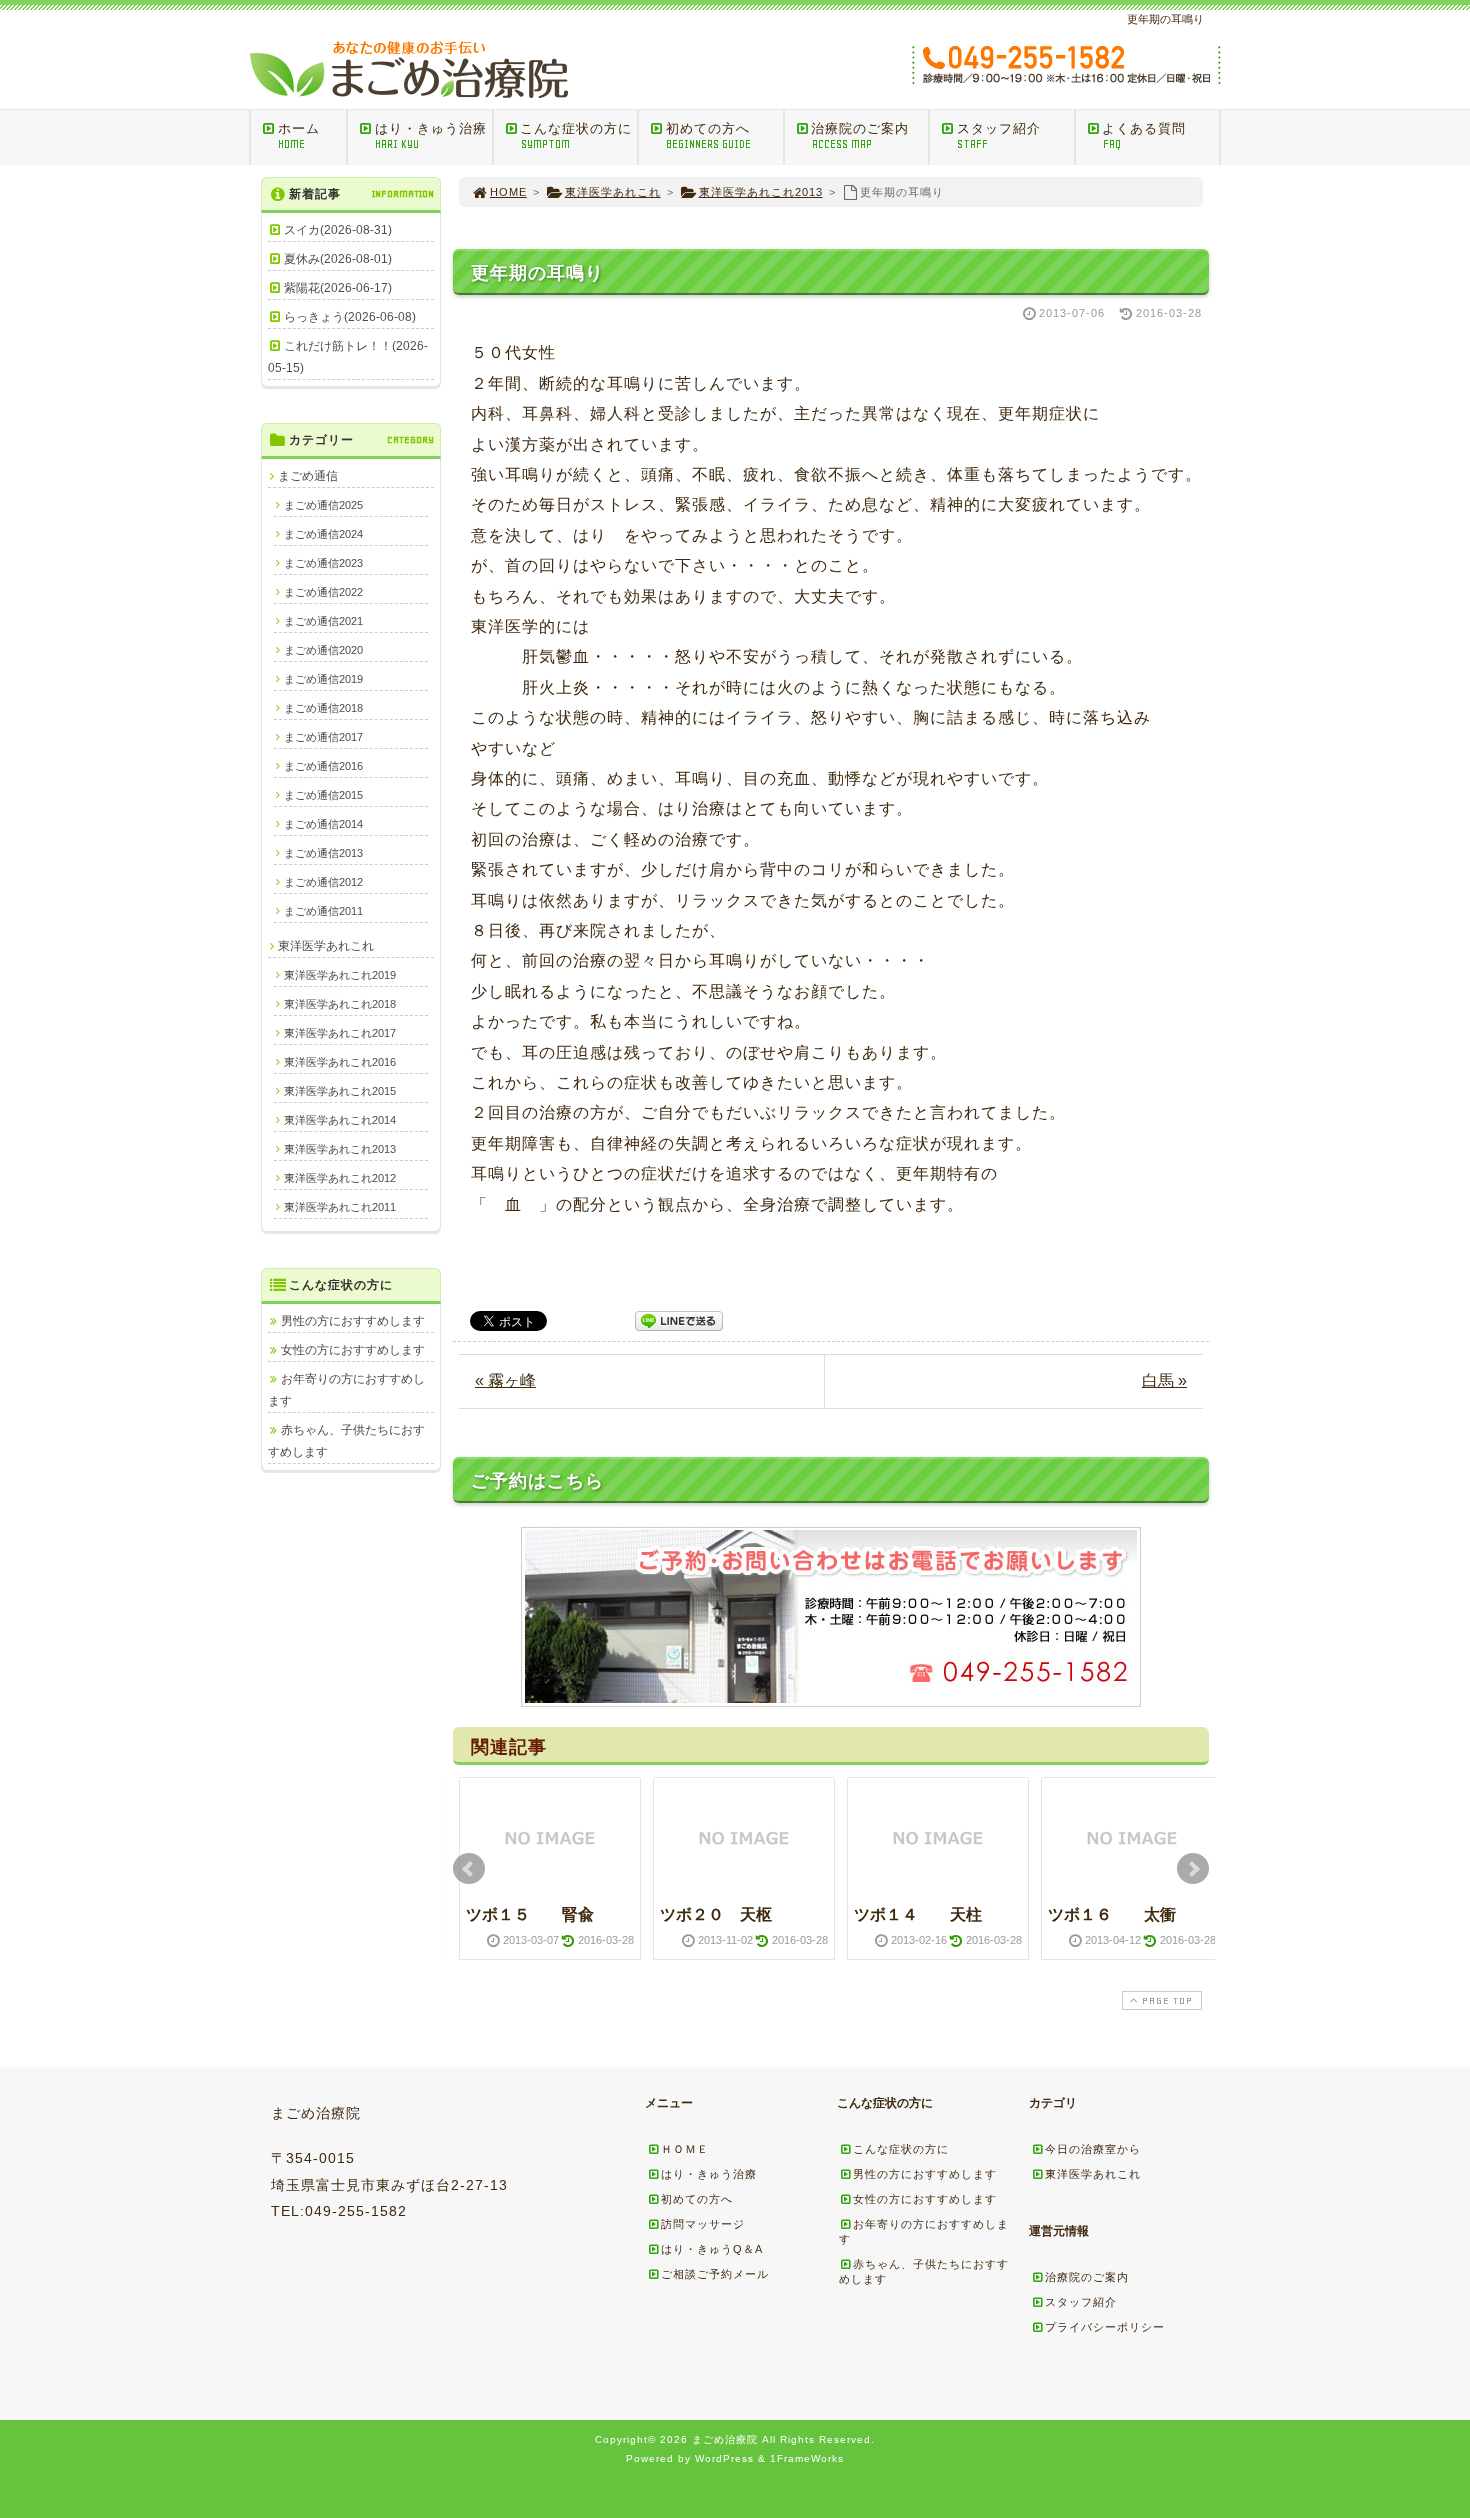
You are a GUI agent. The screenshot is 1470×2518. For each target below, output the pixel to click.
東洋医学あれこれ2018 (340, 1004)
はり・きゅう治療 (431, 136)
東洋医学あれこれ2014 (340, 1120)
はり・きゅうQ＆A (712, 2249)
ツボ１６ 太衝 (1112, 1914)
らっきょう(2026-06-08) (350, 317)
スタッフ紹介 (999, 136)
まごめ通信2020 (323, 650)
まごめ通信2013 (323, 853)
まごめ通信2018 (323, 708)
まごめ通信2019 (323, 679)
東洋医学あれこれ (613, 192)
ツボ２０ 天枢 (716, 1914)
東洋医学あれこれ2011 (340, 1207)
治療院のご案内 (860, 136)
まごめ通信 (308, 476)
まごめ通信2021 (323, 621)
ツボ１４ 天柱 (918, 1914)
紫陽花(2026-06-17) (338, 288)
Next (1193, 1869)
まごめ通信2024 (323, 534)
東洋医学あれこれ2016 (340, 1062)
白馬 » (1164, 1380)
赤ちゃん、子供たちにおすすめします (346, 1441)
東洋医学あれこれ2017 (340, 1033)
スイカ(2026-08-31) (338, 230)
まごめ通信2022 (323, 592)
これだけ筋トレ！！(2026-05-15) (348, 357)
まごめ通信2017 (323, 737)
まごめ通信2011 (323, 911)
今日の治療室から (1093, 2149)
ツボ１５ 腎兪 (530, 1914)
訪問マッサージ (703, 2224)
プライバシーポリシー (1105, 2327)
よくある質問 (1144, 136)
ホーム (299, 136)
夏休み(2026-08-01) (338, 259)
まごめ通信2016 (323, 766)
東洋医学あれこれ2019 (340, 975)
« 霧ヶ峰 (505, 1380)
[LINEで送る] (679, 1319)
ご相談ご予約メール (715, 2274)
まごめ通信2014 (323, 824)
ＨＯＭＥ (685, 2149)
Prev (469, 1869)
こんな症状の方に (576, 136)
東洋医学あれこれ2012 (340, 1178)
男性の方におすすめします (353, 1321)
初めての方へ (708, 136)
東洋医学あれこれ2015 (340, 1091)
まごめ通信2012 (323, 882)
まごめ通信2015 (323, 795)
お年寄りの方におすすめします (346, 1390)
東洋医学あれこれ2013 (761, 192)
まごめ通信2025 (323, 505)
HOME (508, 192)
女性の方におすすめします (353, 1350)
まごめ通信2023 (323, 563)
